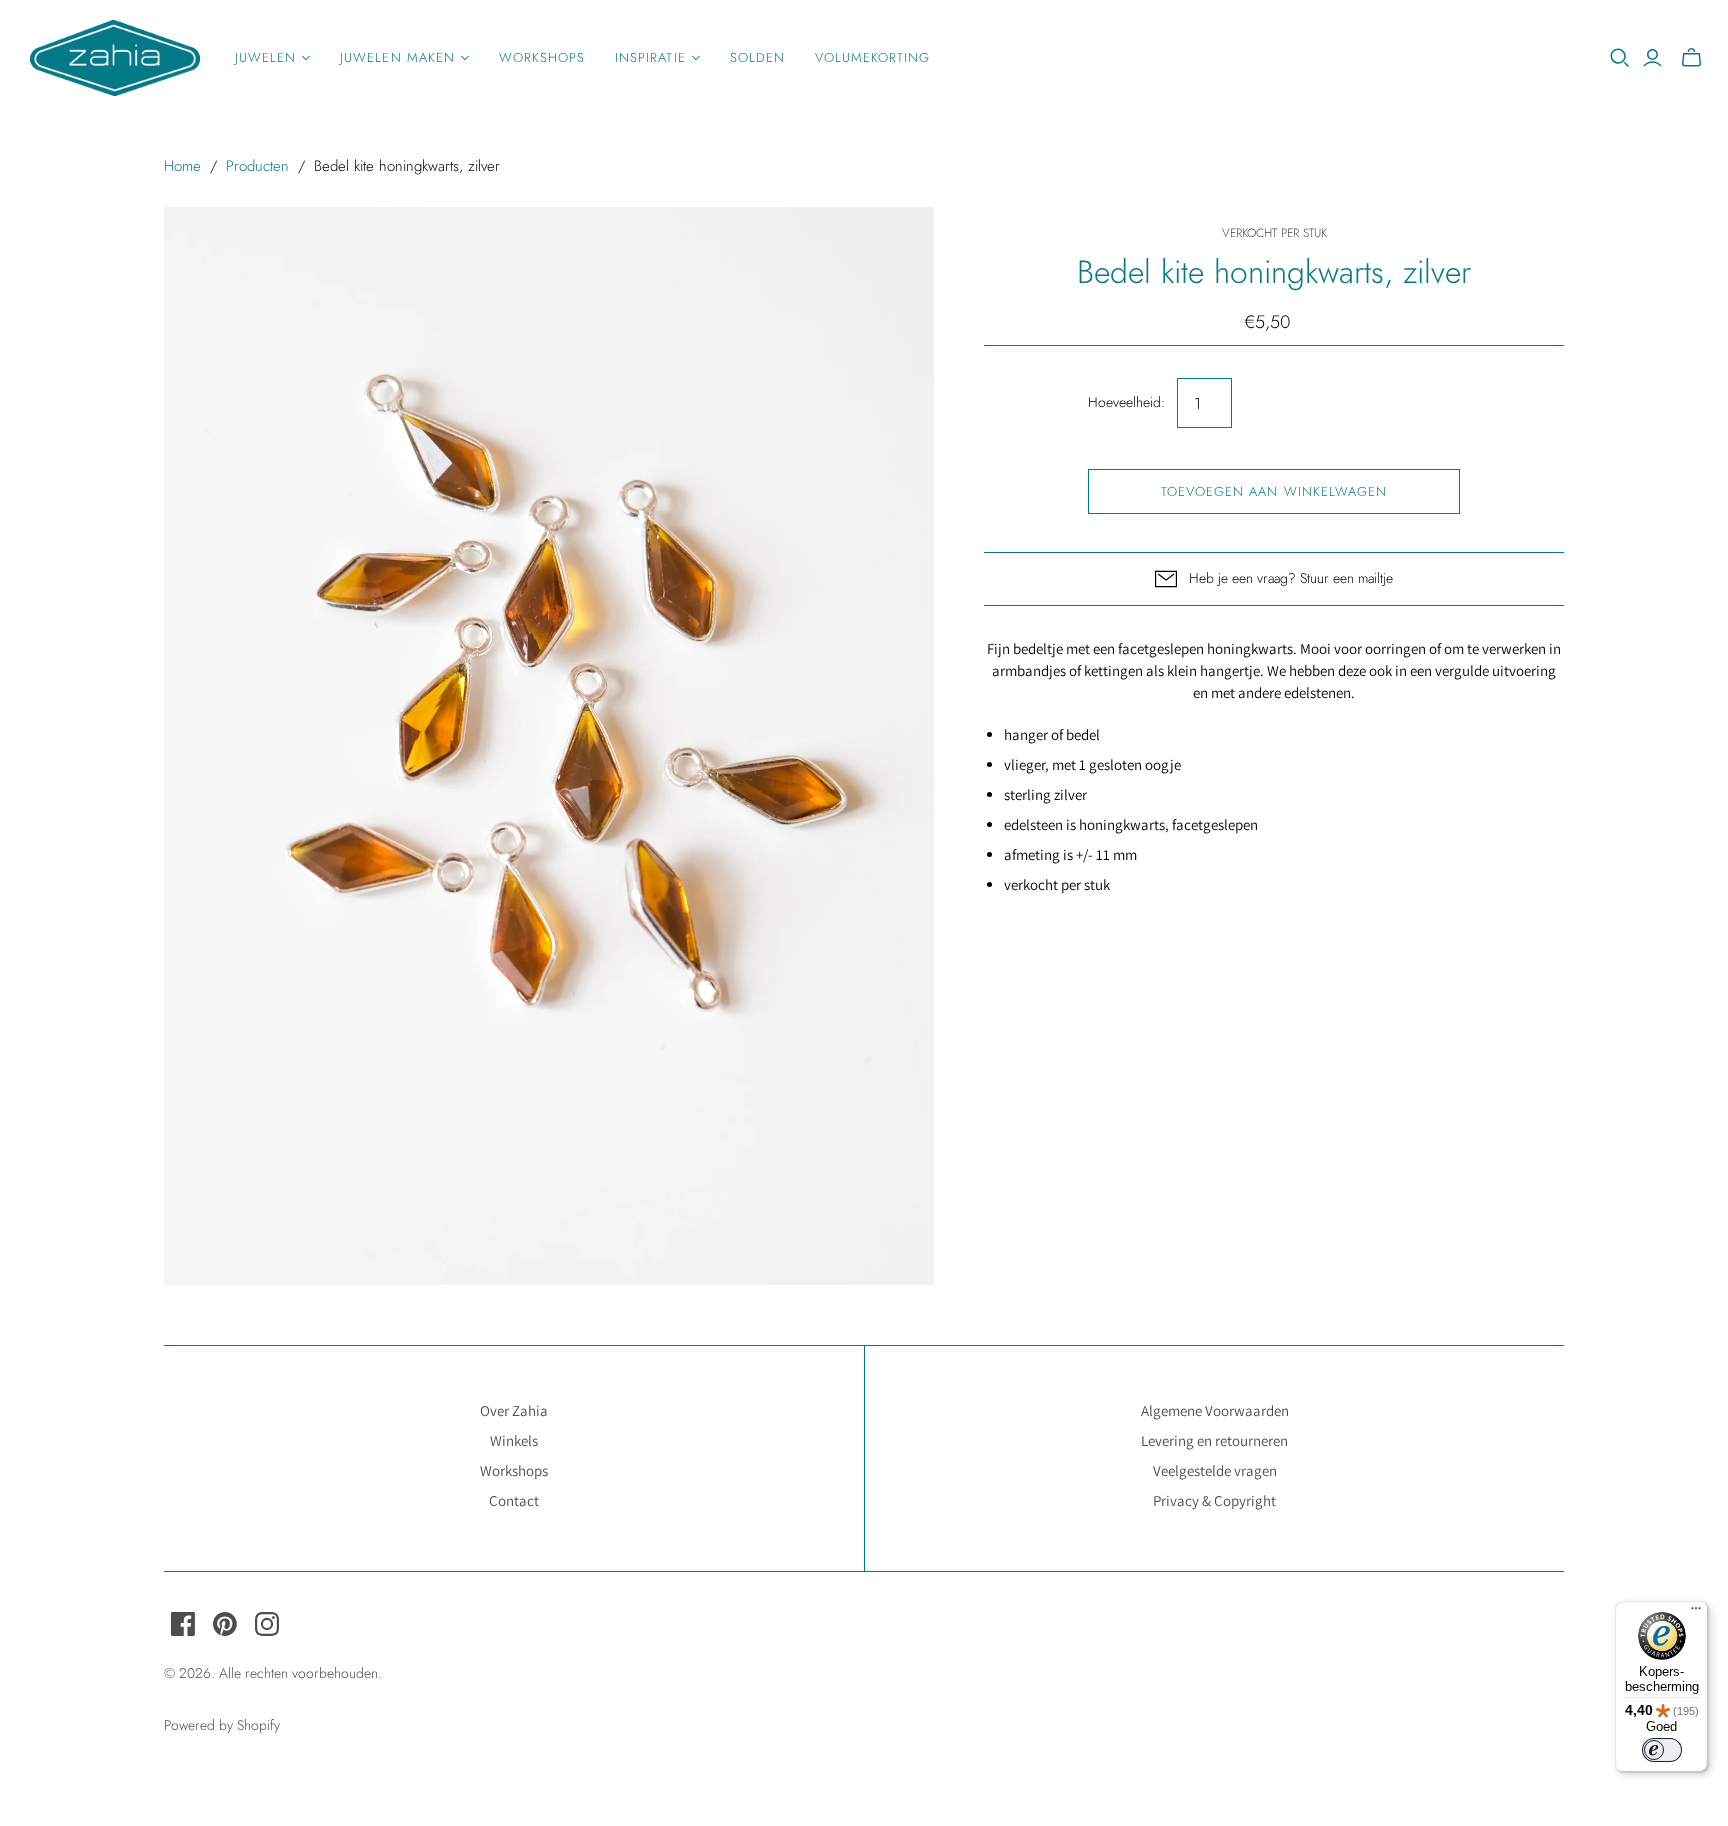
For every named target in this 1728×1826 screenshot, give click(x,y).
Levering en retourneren (1214, 1440)
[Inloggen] (1652, 58)
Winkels (514, 1440)
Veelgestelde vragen (1215, 1470)
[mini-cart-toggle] (1691, 58)
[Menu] (1696, 1613)
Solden (757, 57)
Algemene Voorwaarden (1215, 1410)
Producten (257, 166)
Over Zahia (514, 1410)
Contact (514, 1500)
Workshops (542, 57)
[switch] (1662, 1750)
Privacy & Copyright (1214, 1500)
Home (182, 166)
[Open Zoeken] (1620, 58)
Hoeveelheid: (1126, 402)
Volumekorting (873, 57)
